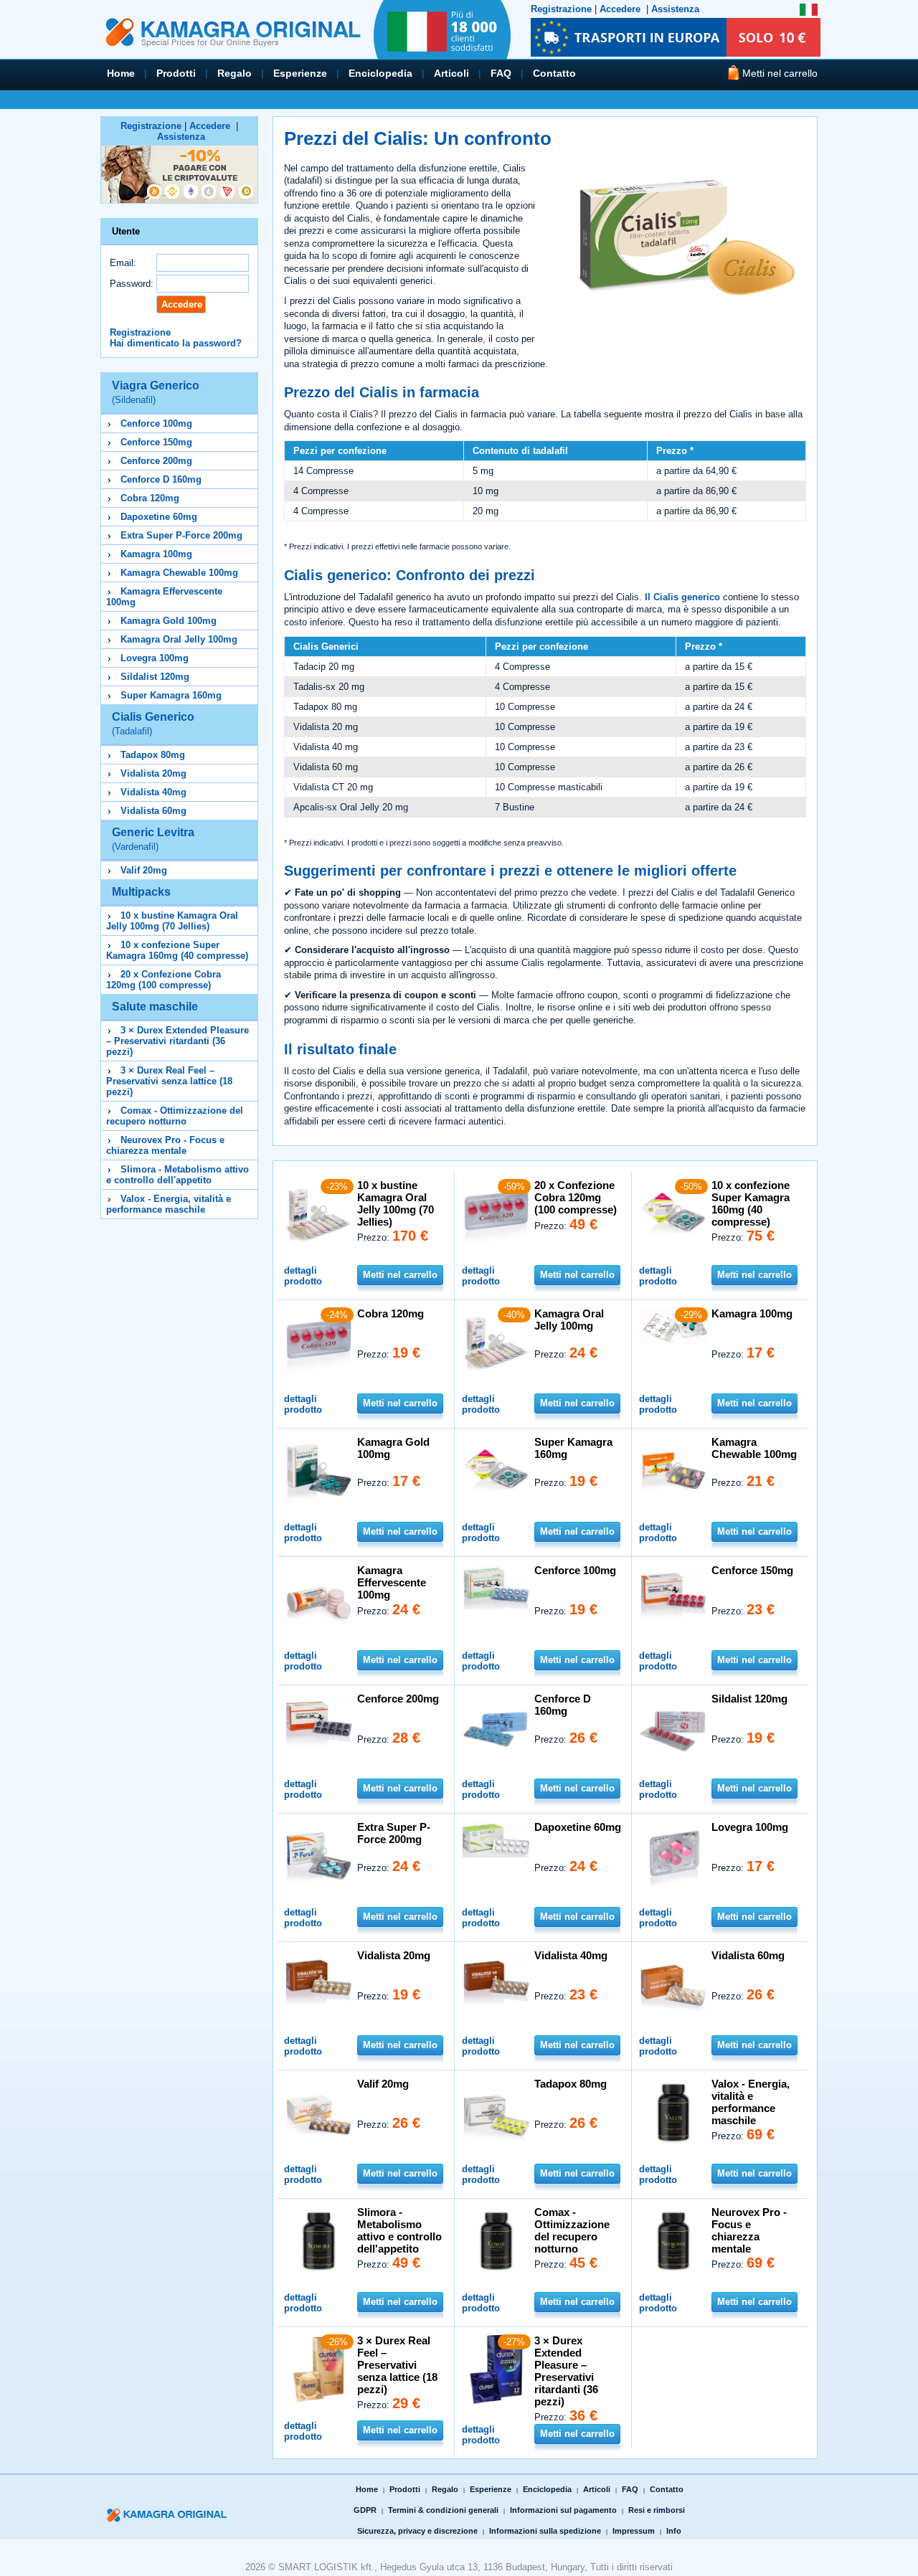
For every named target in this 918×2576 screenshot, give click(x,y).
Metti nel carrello (400, 1275)
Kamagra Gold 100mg (169, 621)
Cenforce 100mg (156, 423)
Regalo (235, 73)
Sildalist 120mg (155, 677)
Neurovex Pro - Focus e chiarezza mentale (165, 1145)
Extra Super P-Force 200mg (181, 535)
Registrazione (561, 9)
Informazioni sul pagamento (563, 2510)
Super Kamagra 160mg (171, 695)
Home (121, 73)
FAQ (501, 73)
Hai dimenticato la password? (176, 343)
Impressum (634, 2531)
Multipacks (141, 892)
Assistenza (675, 9)
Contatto (554, 73)
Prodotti (176, 73)
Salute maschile (155, 1007)
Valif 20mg (144, 870)
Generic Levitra (153, 839)
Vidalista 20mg (153, 773)
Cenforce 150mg (156, 442)
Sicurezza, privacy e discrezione (417, 2531)
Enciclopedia (380, 73)
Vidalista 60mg (153, 811)
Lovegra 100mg (155, 658)
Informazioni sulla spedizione (545, 2531)
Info (674, 2531)
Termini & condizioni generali (443, 2510)
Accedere (620, 9)
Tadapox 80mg (153, 755)
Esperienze (300, 73)
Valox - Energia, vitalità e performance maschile (169, 1204)
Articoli (451, 73)
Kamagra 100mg (156, 554)
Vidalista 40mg (153, 792)
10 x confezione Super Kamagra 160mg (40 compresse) (177, 950)
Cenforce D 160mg (161, 479)
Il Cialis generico (682, 597)
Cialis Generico (153, 724)
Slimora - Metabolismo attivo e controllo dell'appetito (178, 1175)
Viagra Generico (156, 392)
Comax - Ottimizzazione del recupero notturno (175, 1116)
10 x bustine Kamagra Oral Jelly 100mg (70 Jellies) (172, 921)
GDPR (365, 2510)
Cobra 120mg (150, 498)
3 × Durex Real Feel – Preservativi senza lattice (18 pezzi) (169, 1081)
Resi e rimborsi (657, 2510)
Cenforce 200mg (156, 461)
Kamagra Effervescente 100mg (392, 1582)
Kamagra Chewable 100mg (179, 573)
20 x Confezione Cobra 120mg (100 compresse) (164, 980)
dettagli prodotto (303, 1276)
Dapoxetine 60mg (159, 517)
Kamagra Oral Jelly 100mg (179, 639)
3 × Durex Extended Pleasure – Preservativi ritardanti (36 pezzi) (178, 1041)
